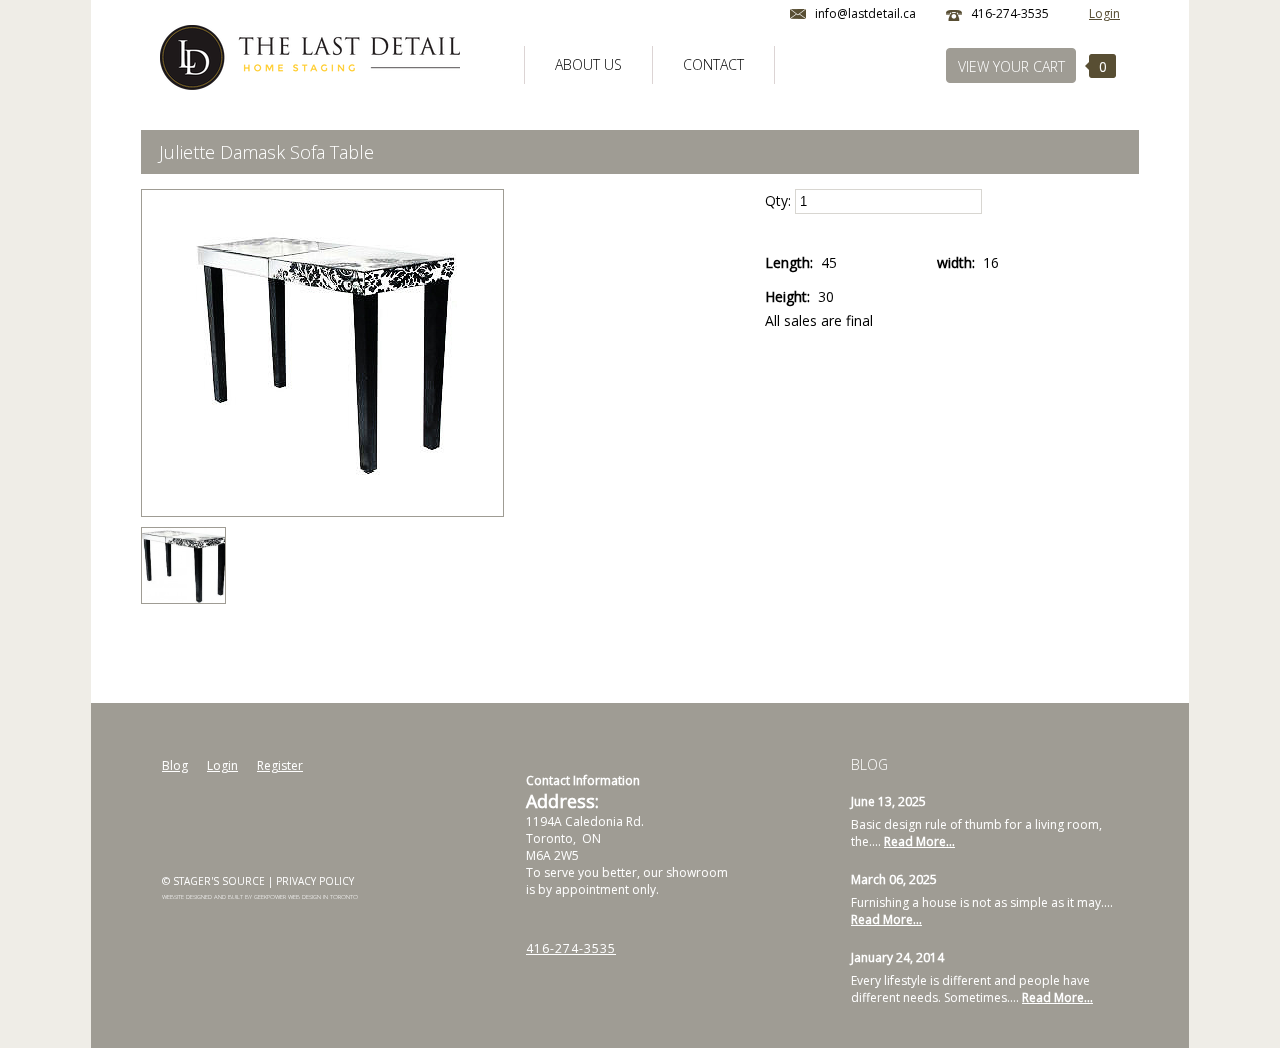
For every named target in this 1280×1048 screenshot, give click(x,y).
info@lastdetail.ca (865, 13)
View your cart (1011, 66)
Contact (713, 64)
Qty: (780, 200)
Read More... (919, 841)
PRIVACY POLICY (315, 881)
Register (280, 765)
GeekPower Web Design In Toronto (306, 897)
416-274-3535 (571, 948)
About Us (588, 64)
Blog (175, 765)
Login (1104, 13)
